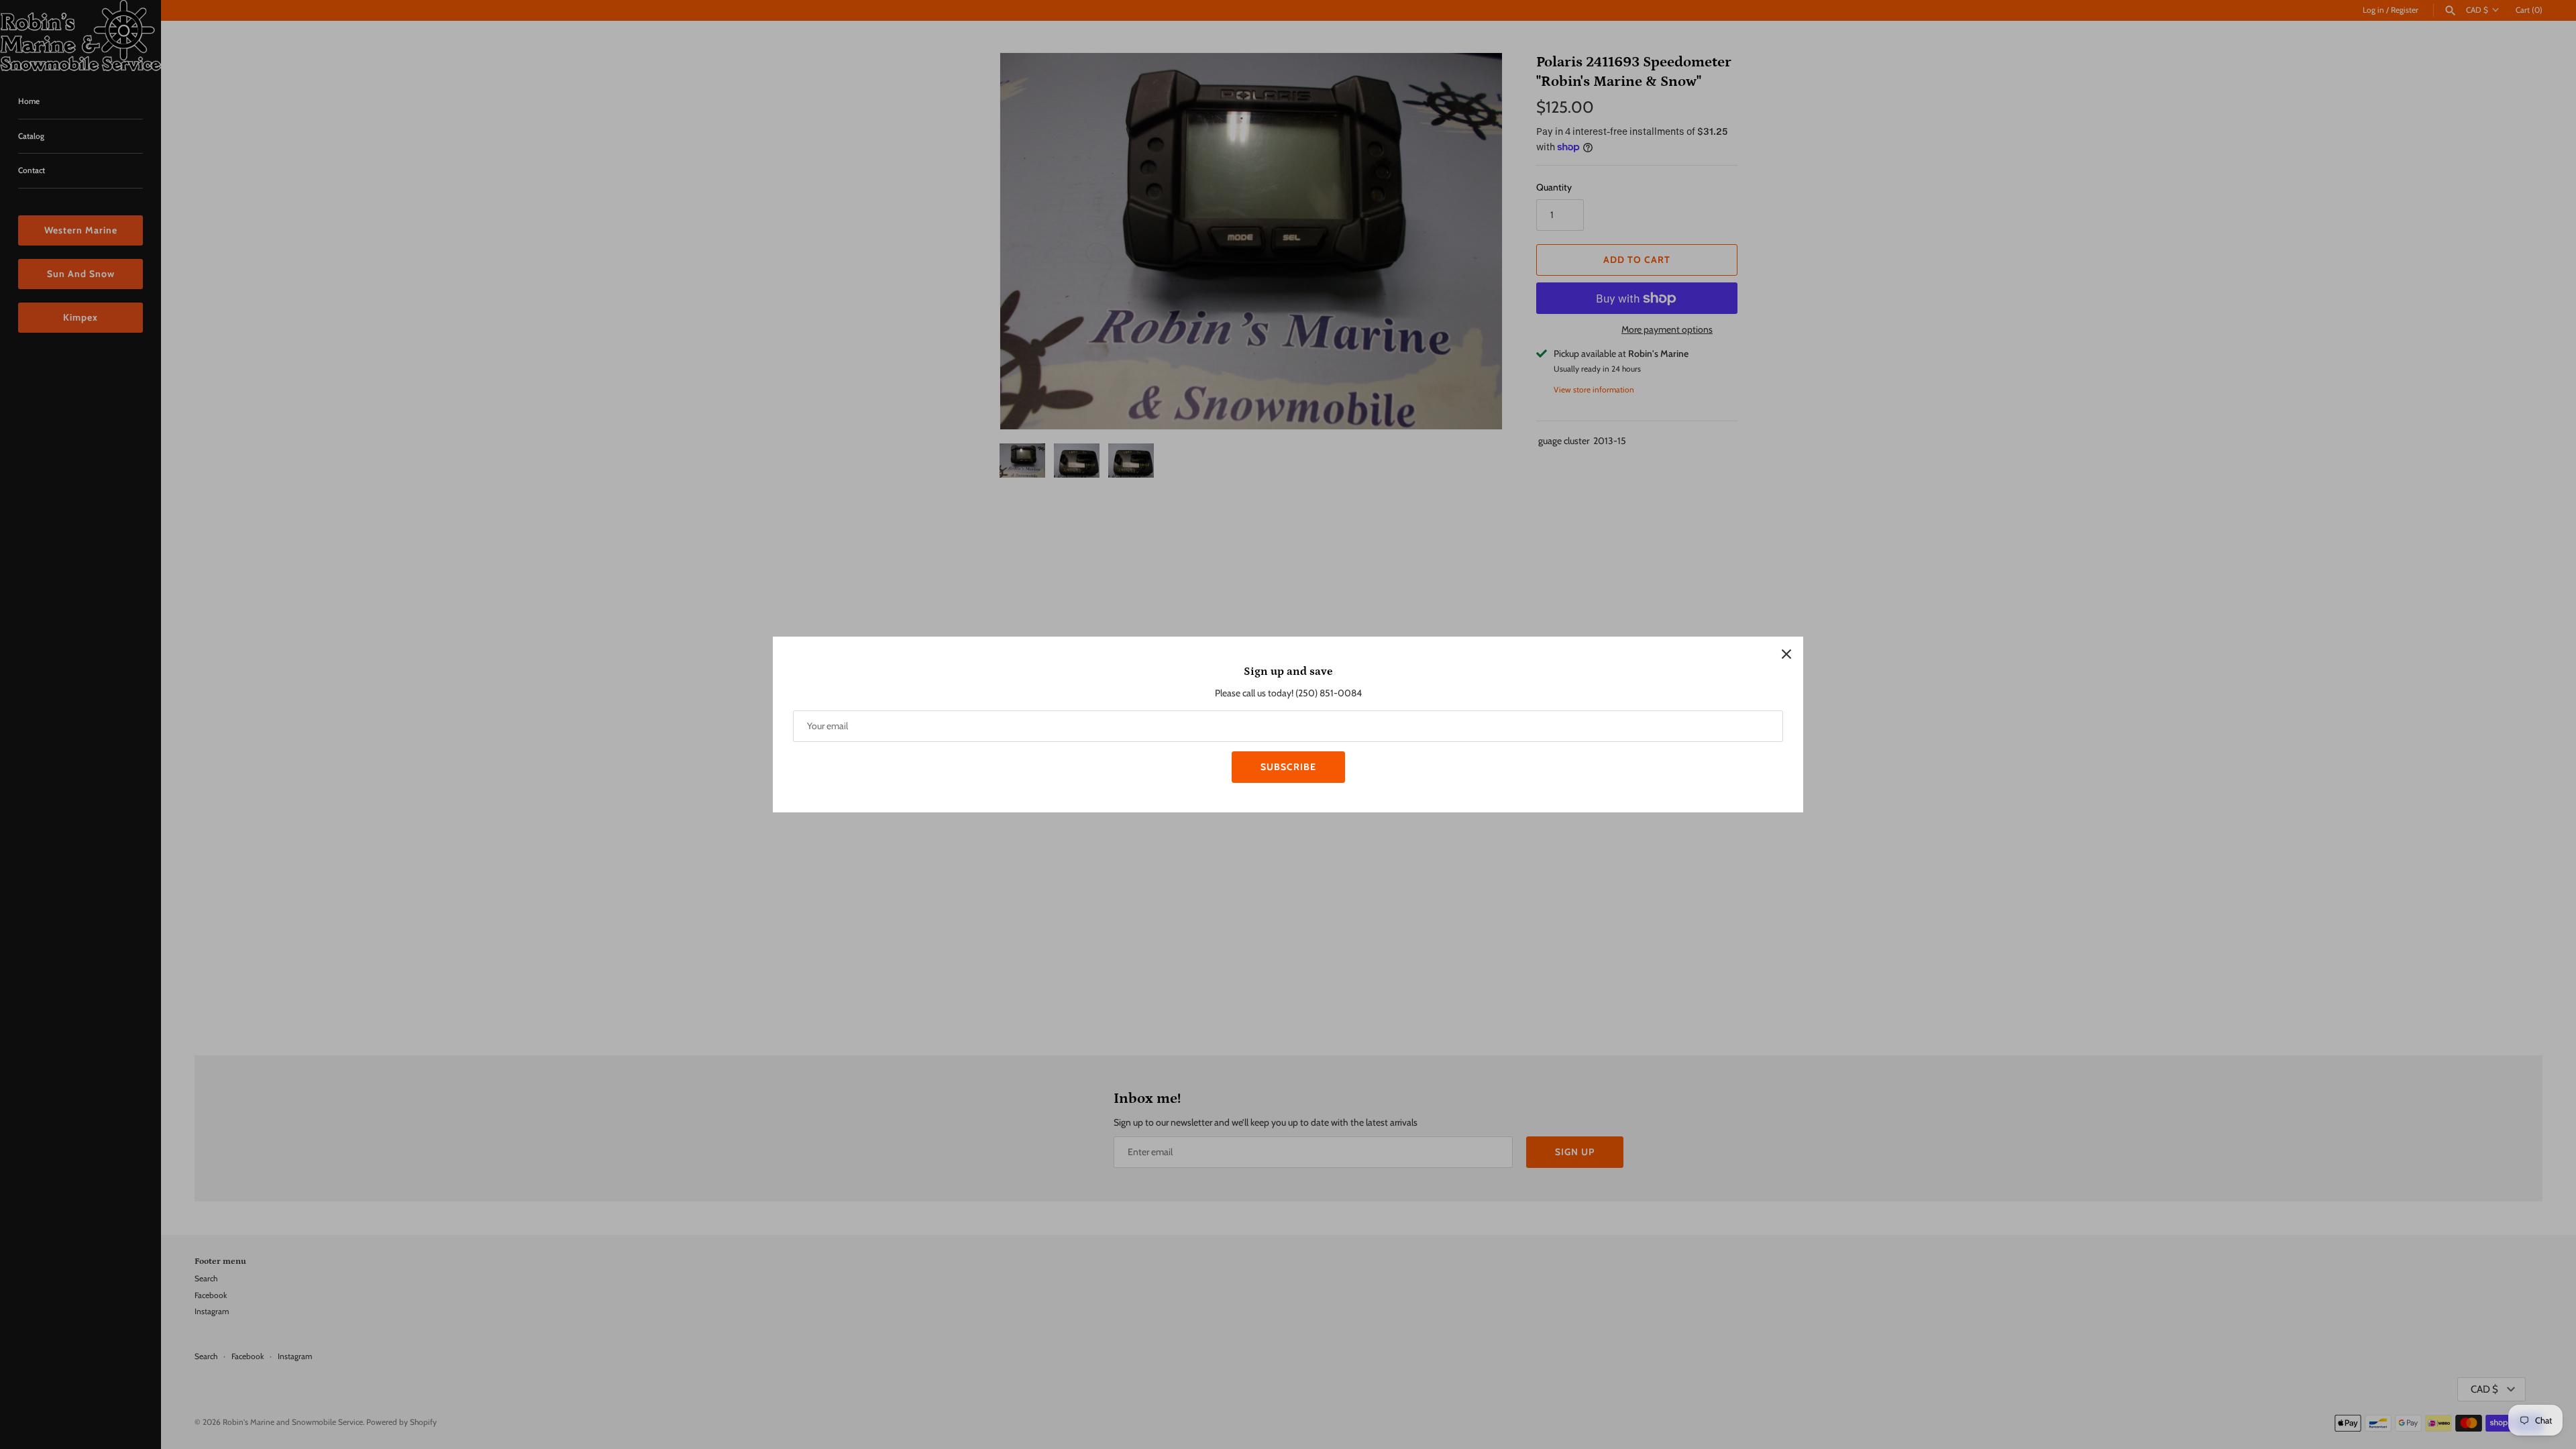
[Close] (1786, 653)
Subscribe (1288, 767)
